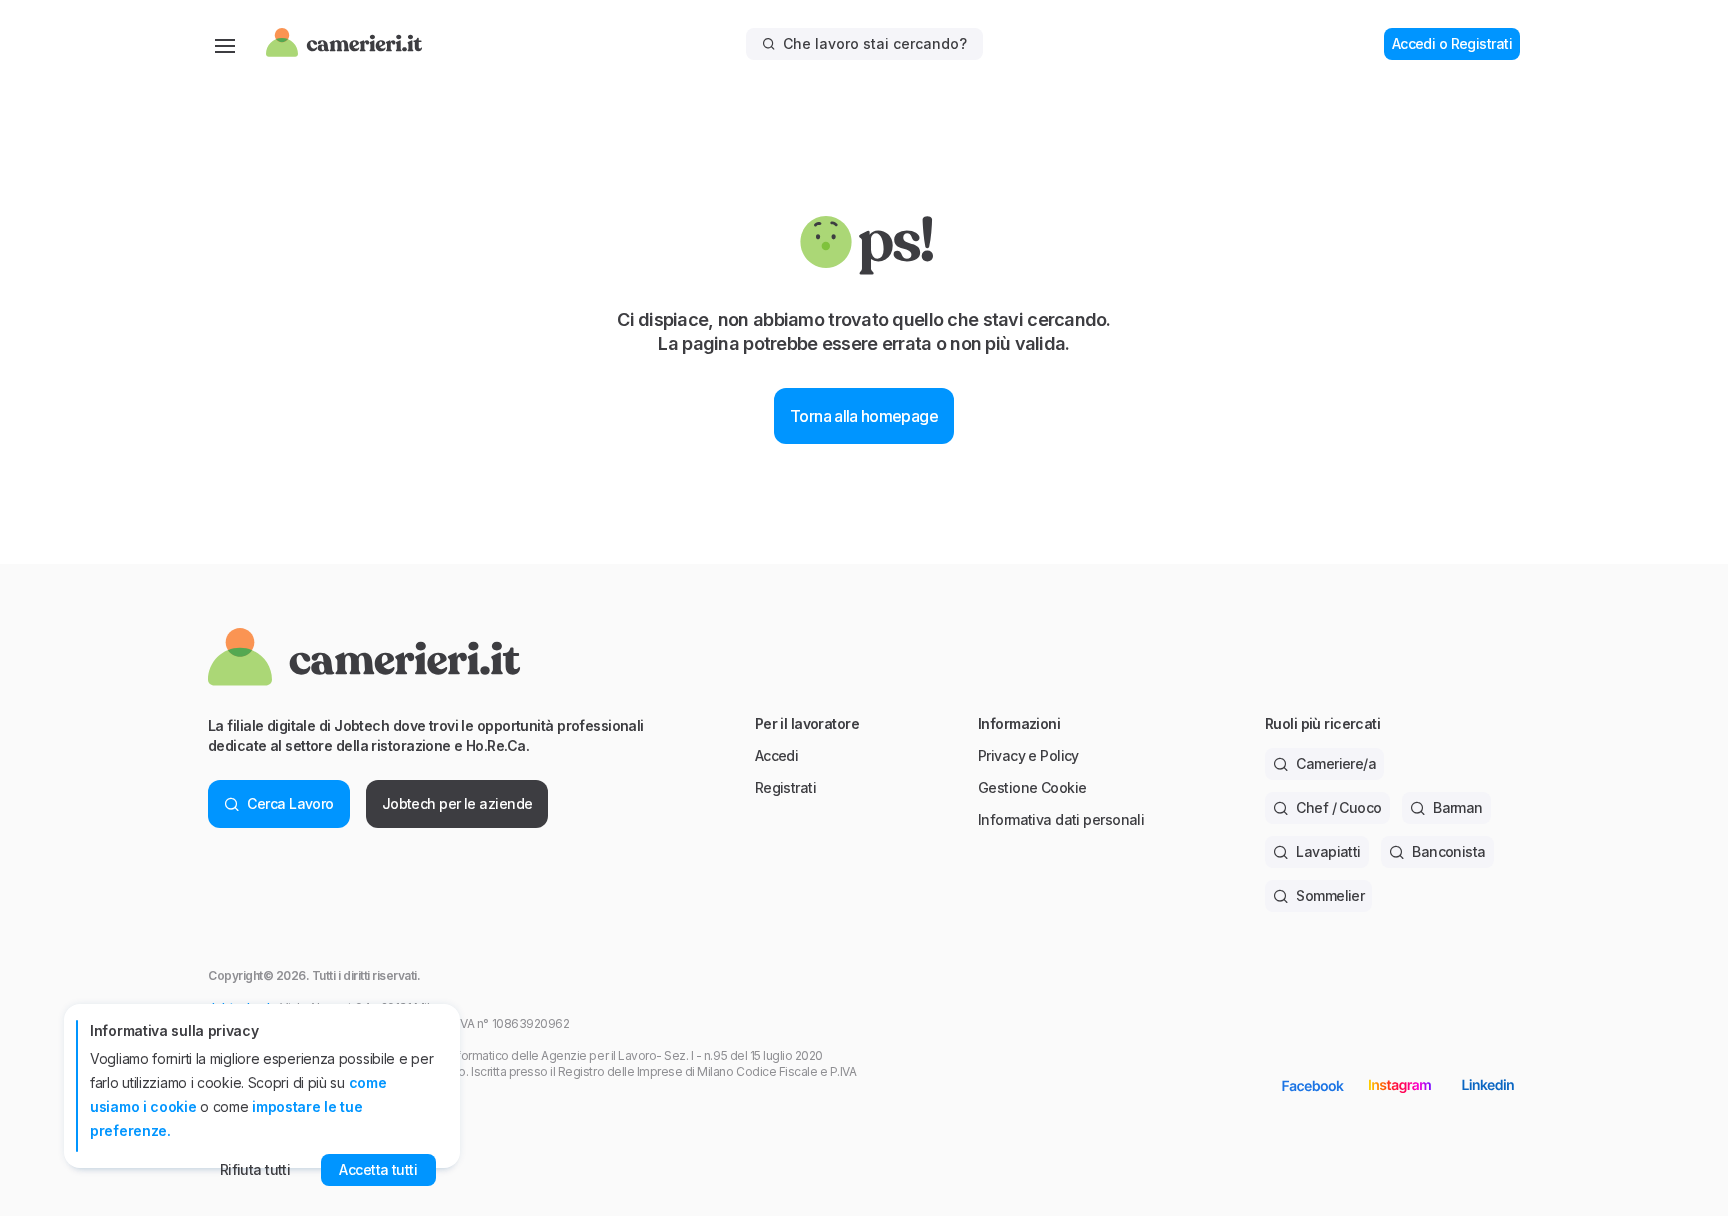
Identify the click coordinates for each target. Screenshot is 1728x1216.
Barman (1458, 807)
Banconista (1448, 851)
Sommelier (1330, 895)
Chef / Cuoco (1338, 807)
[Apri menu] (225, 44)
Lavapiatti (1328, 851)
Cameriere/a (1336, 763)
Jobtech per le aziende (457, 803)
